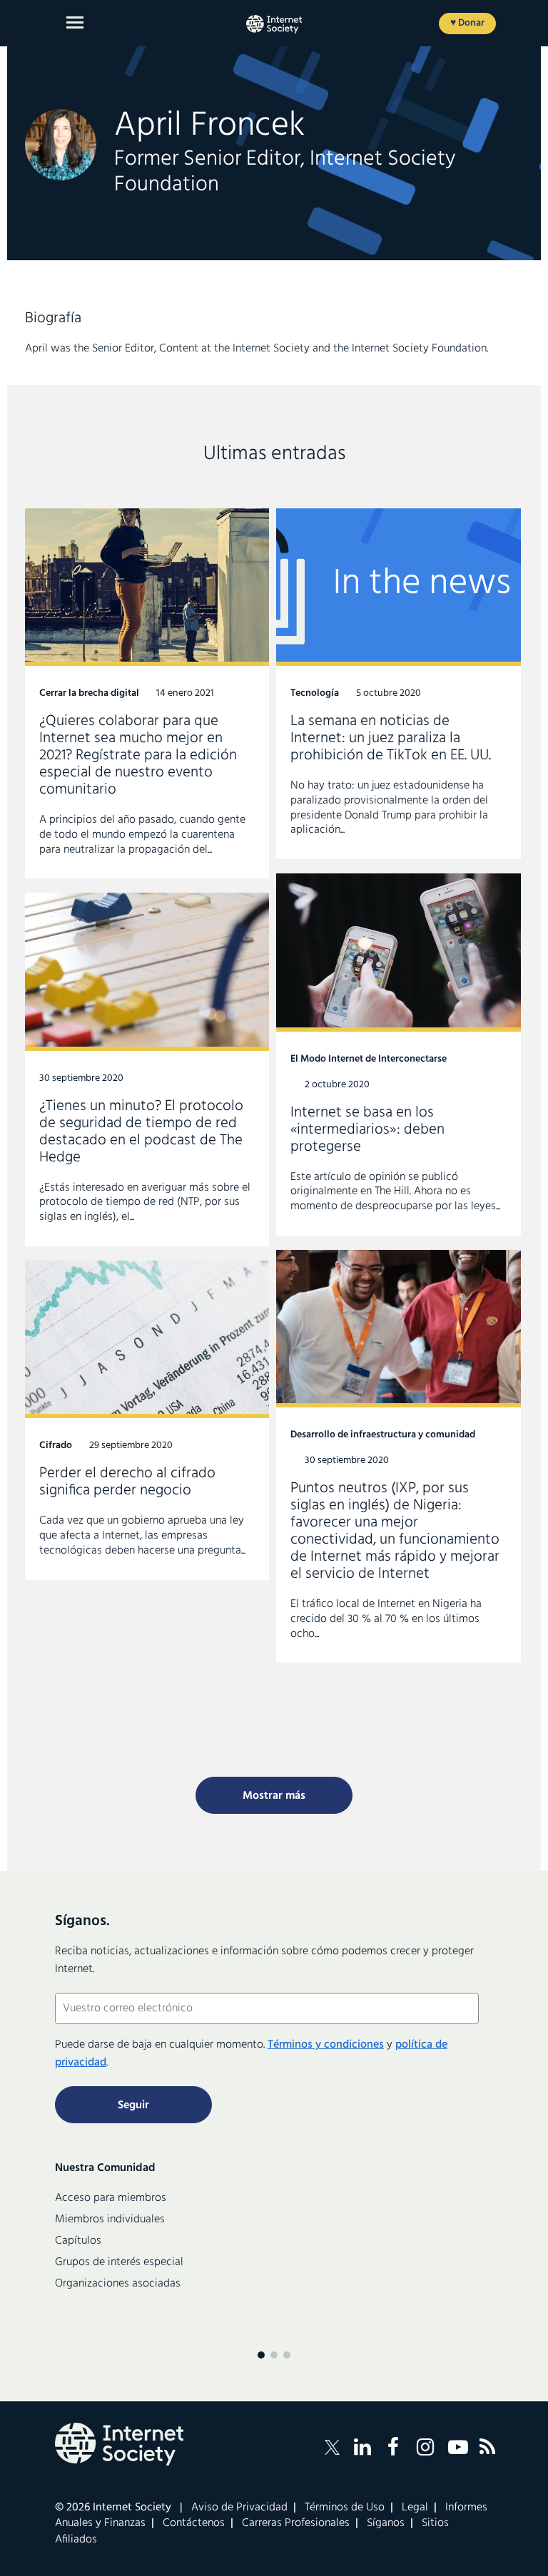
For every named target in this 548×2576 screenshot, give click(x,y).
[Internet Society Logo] (119, 2444)
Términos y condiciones (326, 2045)
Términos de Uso (345, 2508)
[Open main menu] (75, 22)
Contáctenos (194, 2523)
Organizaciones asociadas (118, 2284)
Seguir (133, 2105)
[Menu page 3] (287, 2355)
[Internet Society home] (274, 24)
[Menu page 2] (274, 2355)
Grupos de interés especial (119, 2262)
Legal (415, 2508)
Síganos (386, 2523)
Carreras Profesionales (296, 2523)
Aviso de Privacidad (239, 2508)
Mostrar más (274, 1796)
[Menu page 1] (261, 2355)
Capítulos (78, 2241)
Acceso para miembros (111, 2198)
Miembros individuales (110, 2220)
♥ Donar (467, 23)
